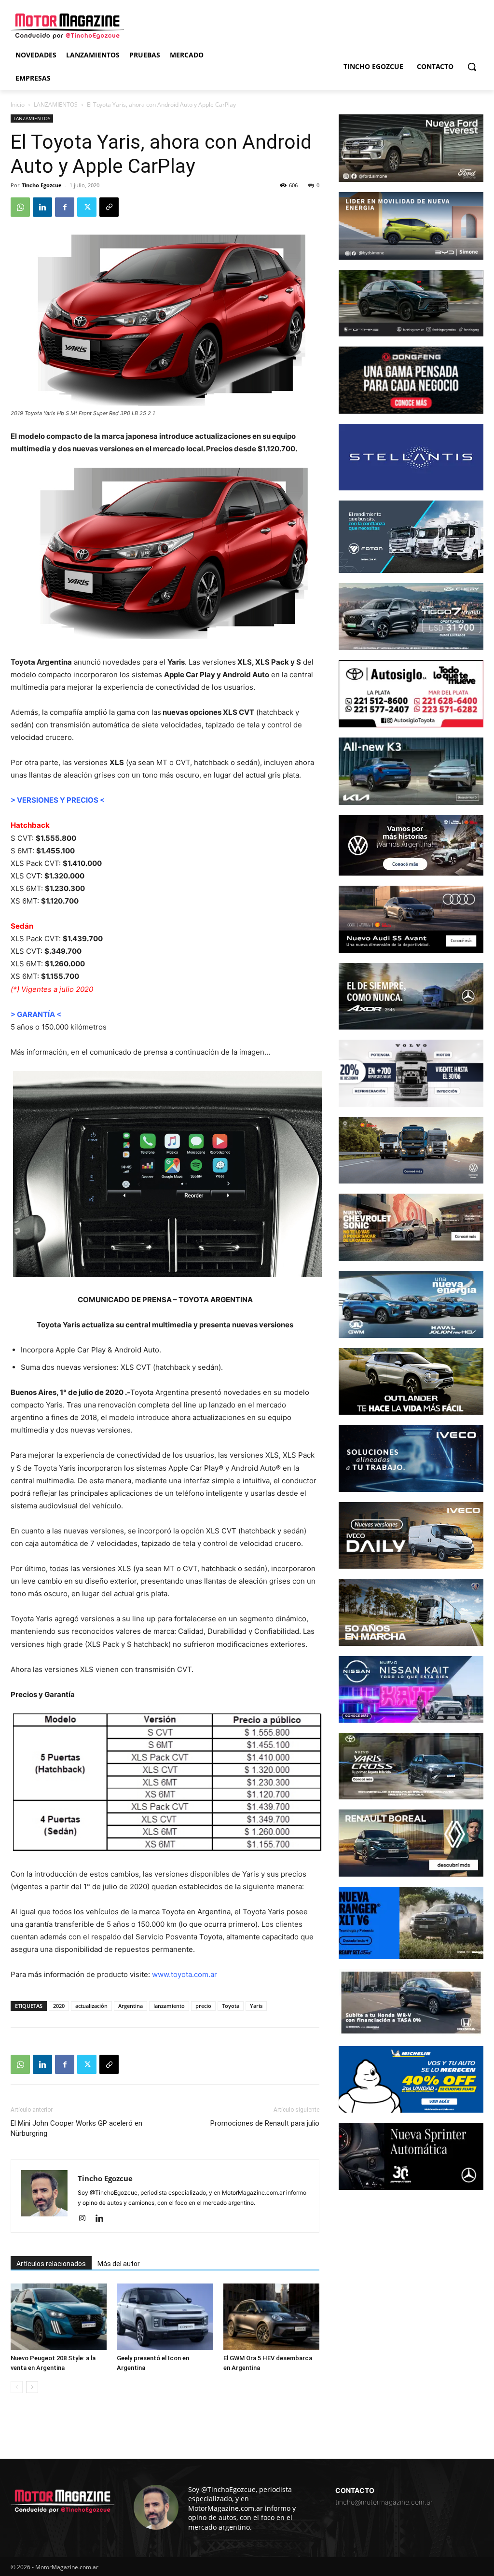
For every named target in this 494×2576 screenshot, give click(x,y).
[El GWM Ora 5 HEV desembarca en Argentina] (271, 2317)
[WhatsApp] (20, 207)
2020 (59, 2006)
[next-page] (32, 2387)
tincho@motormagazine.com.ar (384, 2502)
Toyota (231, 2006)
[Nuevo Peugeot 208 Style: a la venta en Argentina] (59, 2317)
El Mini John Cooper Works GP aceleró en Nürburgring (76, 2128)
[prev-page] (17, 2387)
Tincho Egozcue (42, 185)
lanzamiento (169, 2006)
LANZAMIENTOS (56, 104)
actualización (91, 2006)
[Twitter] (87, 207)
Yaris (256, 2006)
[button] (472, 67)
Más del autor (119, 2264)
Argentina (130, 2006)
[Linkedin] (42, 207)
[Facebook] (65, 207)
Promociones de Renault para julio (265, 2123)
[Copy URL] (109, 207)
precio (203, 2006)
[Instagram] (86, 2219)
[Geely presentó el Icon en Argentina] (165, 2317)
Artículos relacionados (51, 2264)
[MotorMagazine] (67, 26)
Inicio (18, 104)
